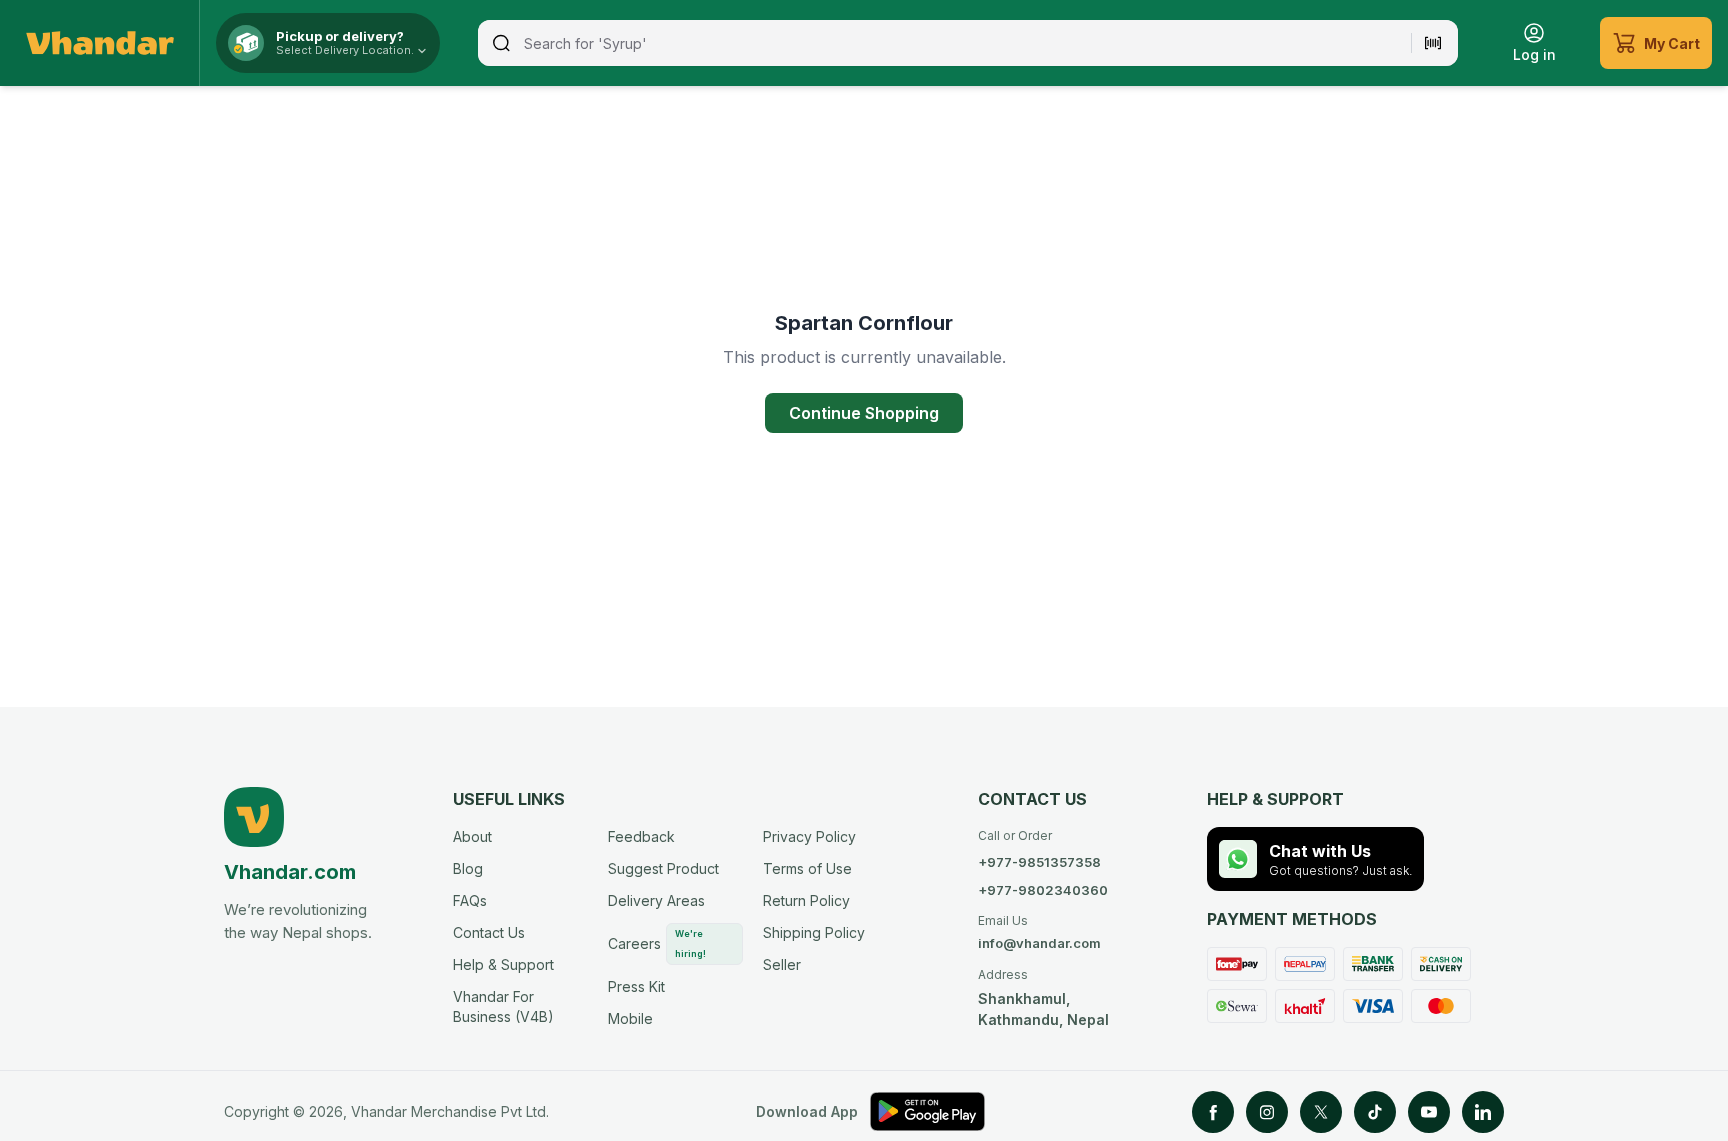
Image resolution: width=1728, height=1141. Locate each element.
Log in (1534, 54)
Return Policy (806, 900)
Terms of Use (807, 868)
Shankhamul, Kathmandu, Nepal (1043, 997)
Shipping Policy (814, 932)
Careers (657, 943)
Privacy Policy (809, 836)
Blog (468, 868)
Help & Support (503, 964)
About (472, 836)
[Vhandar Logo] (100, 43)
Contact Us (489, 932)
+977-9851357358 (1039, 862)
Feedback (641, 836)
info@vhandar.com (1039, 932)
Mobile (630, 1018)
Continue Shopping (864, 413)
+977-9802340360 (1043, 890)
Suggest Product (663, 868)
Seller (782, 964)
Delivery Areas (656, 900)
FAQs (470, 900)
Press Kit (636, 986)
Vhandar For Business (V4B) (503, 1006)
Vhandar (379, 1111)
